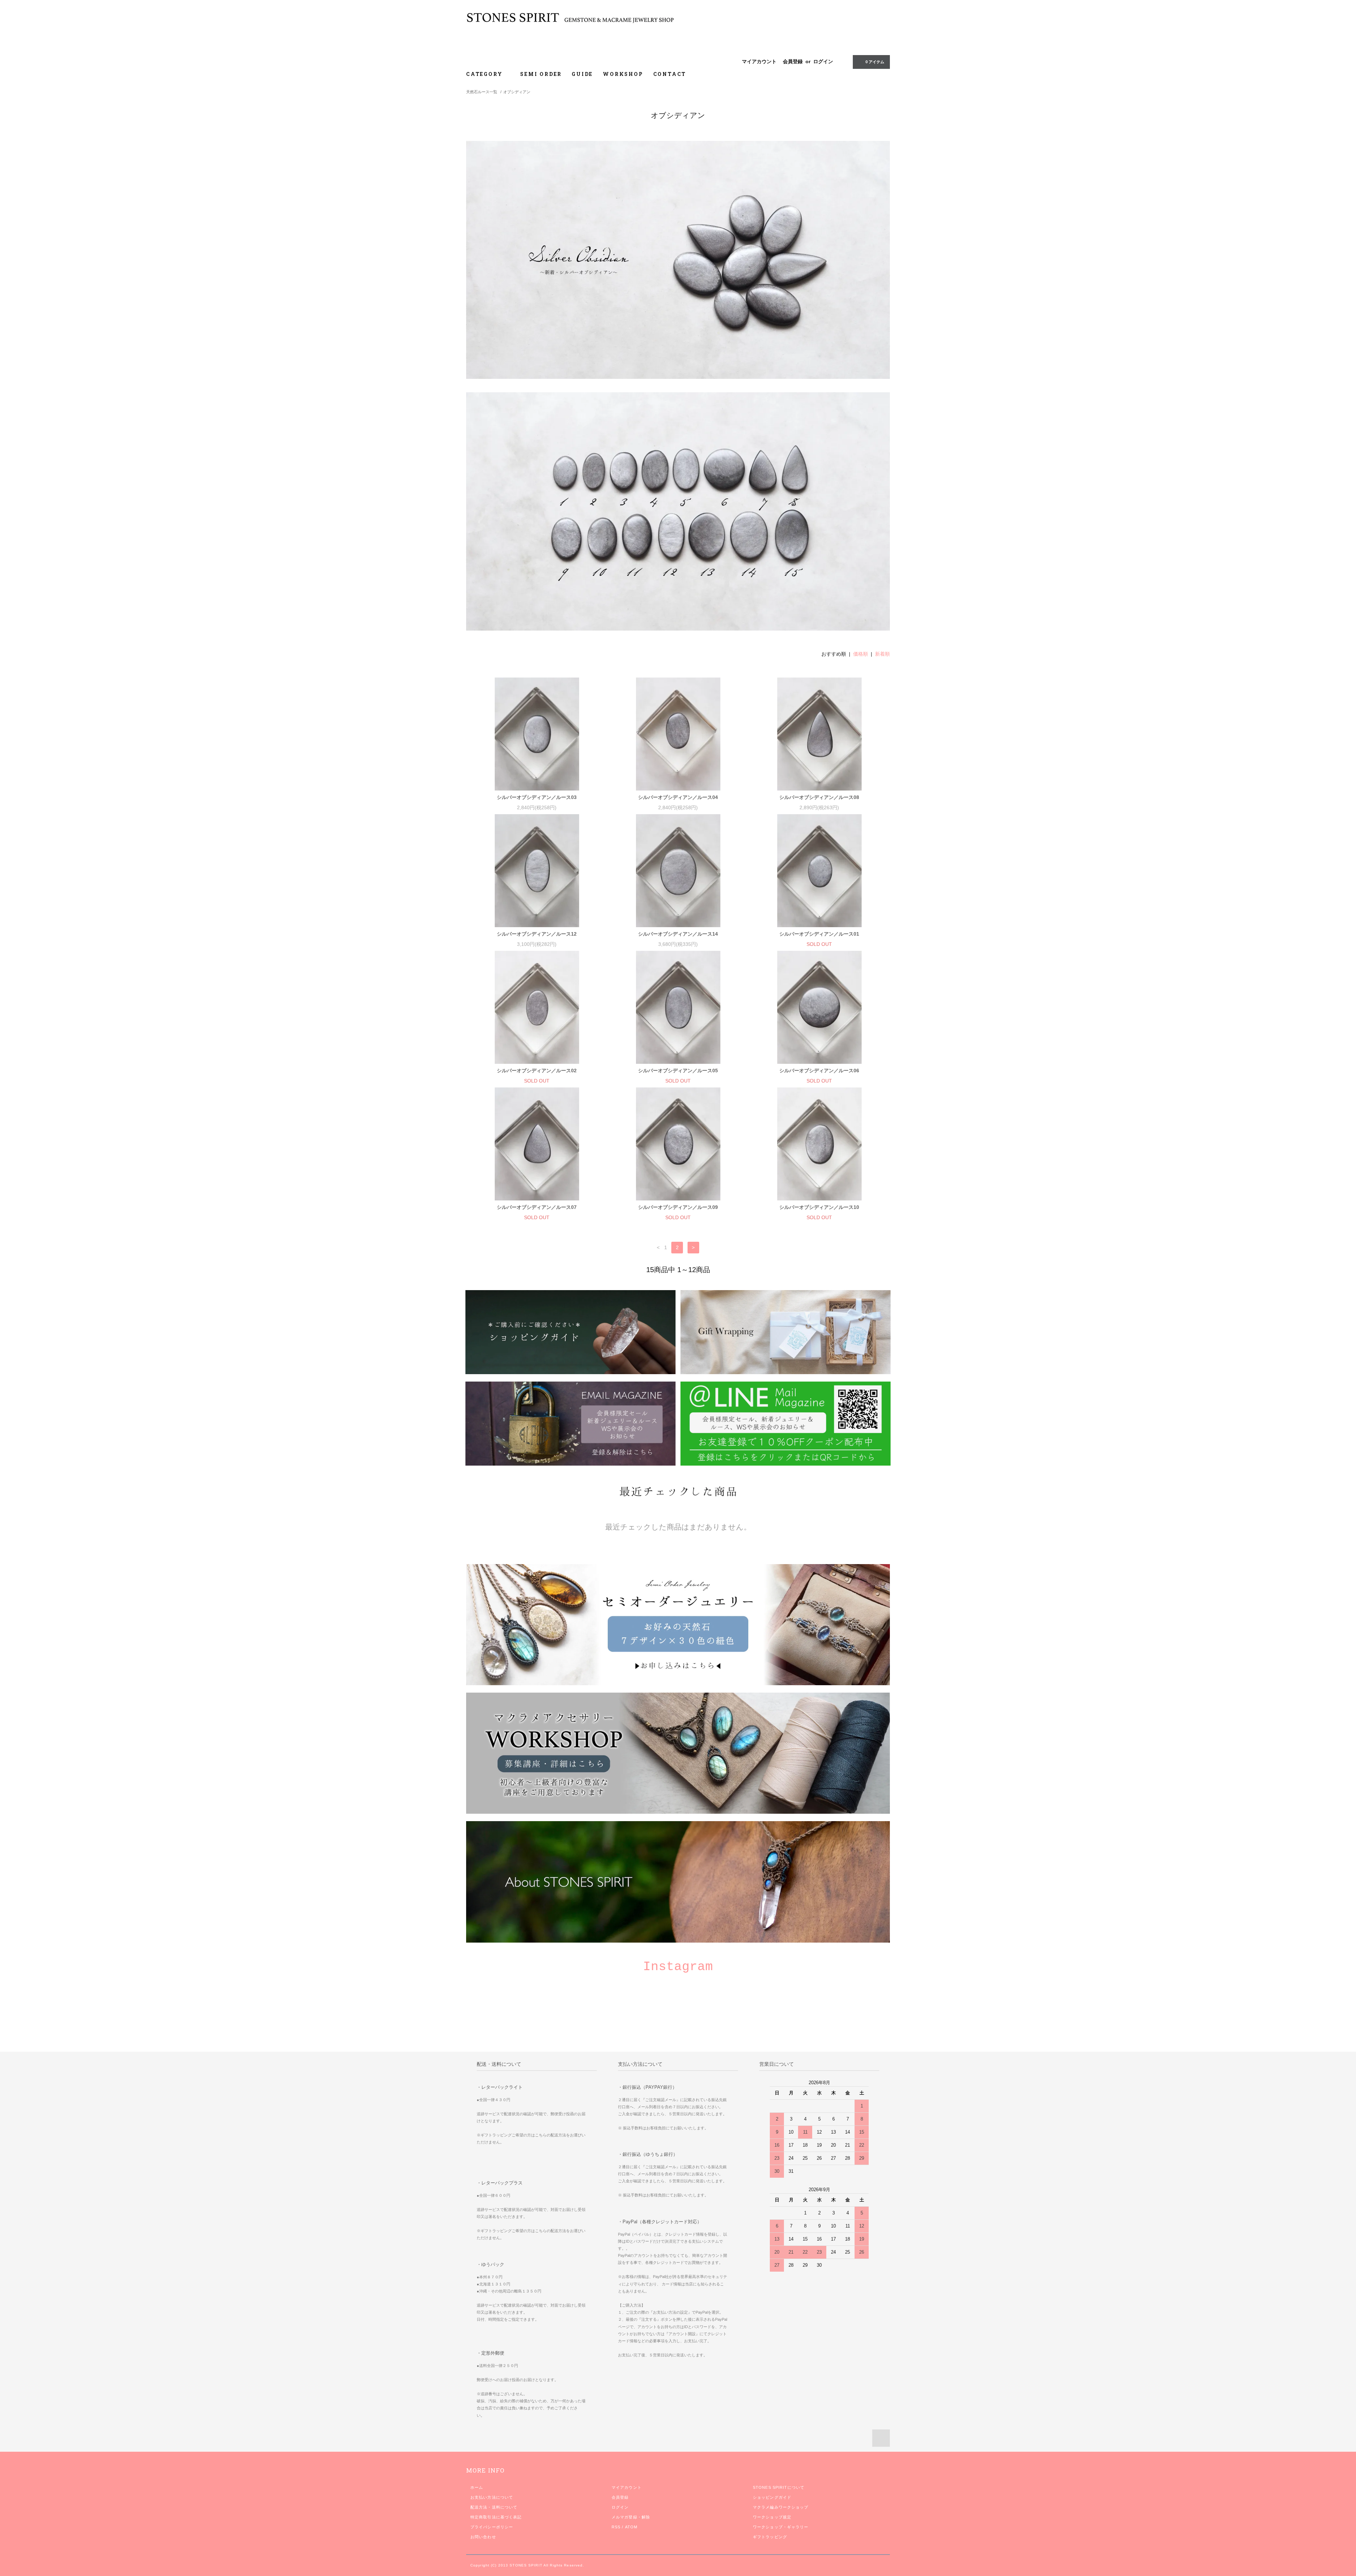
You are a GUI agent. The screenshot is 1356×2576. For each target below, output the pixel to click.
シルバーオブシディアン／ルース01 (819, 934)
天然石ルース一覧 (482, 92)
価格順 (861, 654)
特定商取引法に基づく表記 (496, 2517)
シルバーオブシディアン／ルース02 (537, 1071)
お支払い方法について (492, 2497)
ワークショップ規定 (772, 2517)
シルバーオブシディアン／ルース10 (819, 1207)
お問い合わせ (483, 2537)
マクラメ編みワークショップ (781, 2507)
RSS (616, 2527)
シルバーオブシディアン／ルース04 (678, 797)
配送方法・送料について (494, 2507)
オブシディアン (517, 92)
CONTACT (670, 74)
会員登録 (793, 61)
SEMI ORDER (541, 74)
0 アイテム (875, 62)
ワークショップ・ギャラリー (781, 2527)
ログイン (823, 61)
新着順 (882, 654)
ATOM (631, 2527)
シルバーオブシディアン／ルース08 (819, 797)
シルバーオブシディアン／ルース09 (678, 1207)
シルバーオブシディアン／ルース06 (819, 1071)
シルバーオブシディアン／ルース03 (537, 797)
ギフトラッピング (770, 2537)
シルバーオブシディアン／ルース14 (678, 934)
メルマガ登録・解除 (631, 2517)
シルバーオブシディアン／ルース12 (537, 934)
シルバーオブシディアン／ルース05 (678, 1071)
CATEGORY (485, 74)
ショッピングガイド (772, 2497)
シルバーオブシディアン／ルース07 (537, 1207)
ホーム (477, 2487)
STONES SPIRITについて (779, 2487)
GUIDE (582, 74)
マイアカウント (759, 61)
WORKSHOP (623, 74)
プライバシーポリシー (492, 2527)
